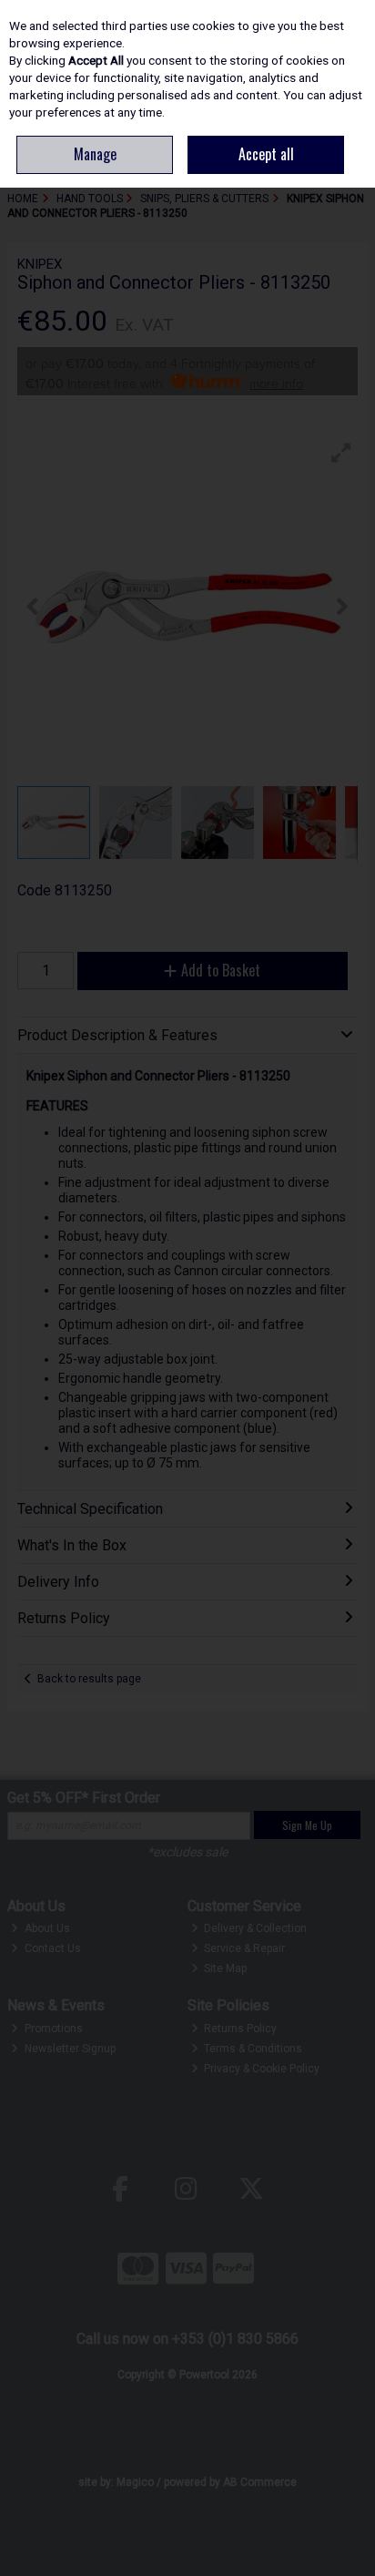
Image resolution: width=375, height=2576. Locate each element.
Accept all (266, 154)
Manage (95, 154)
